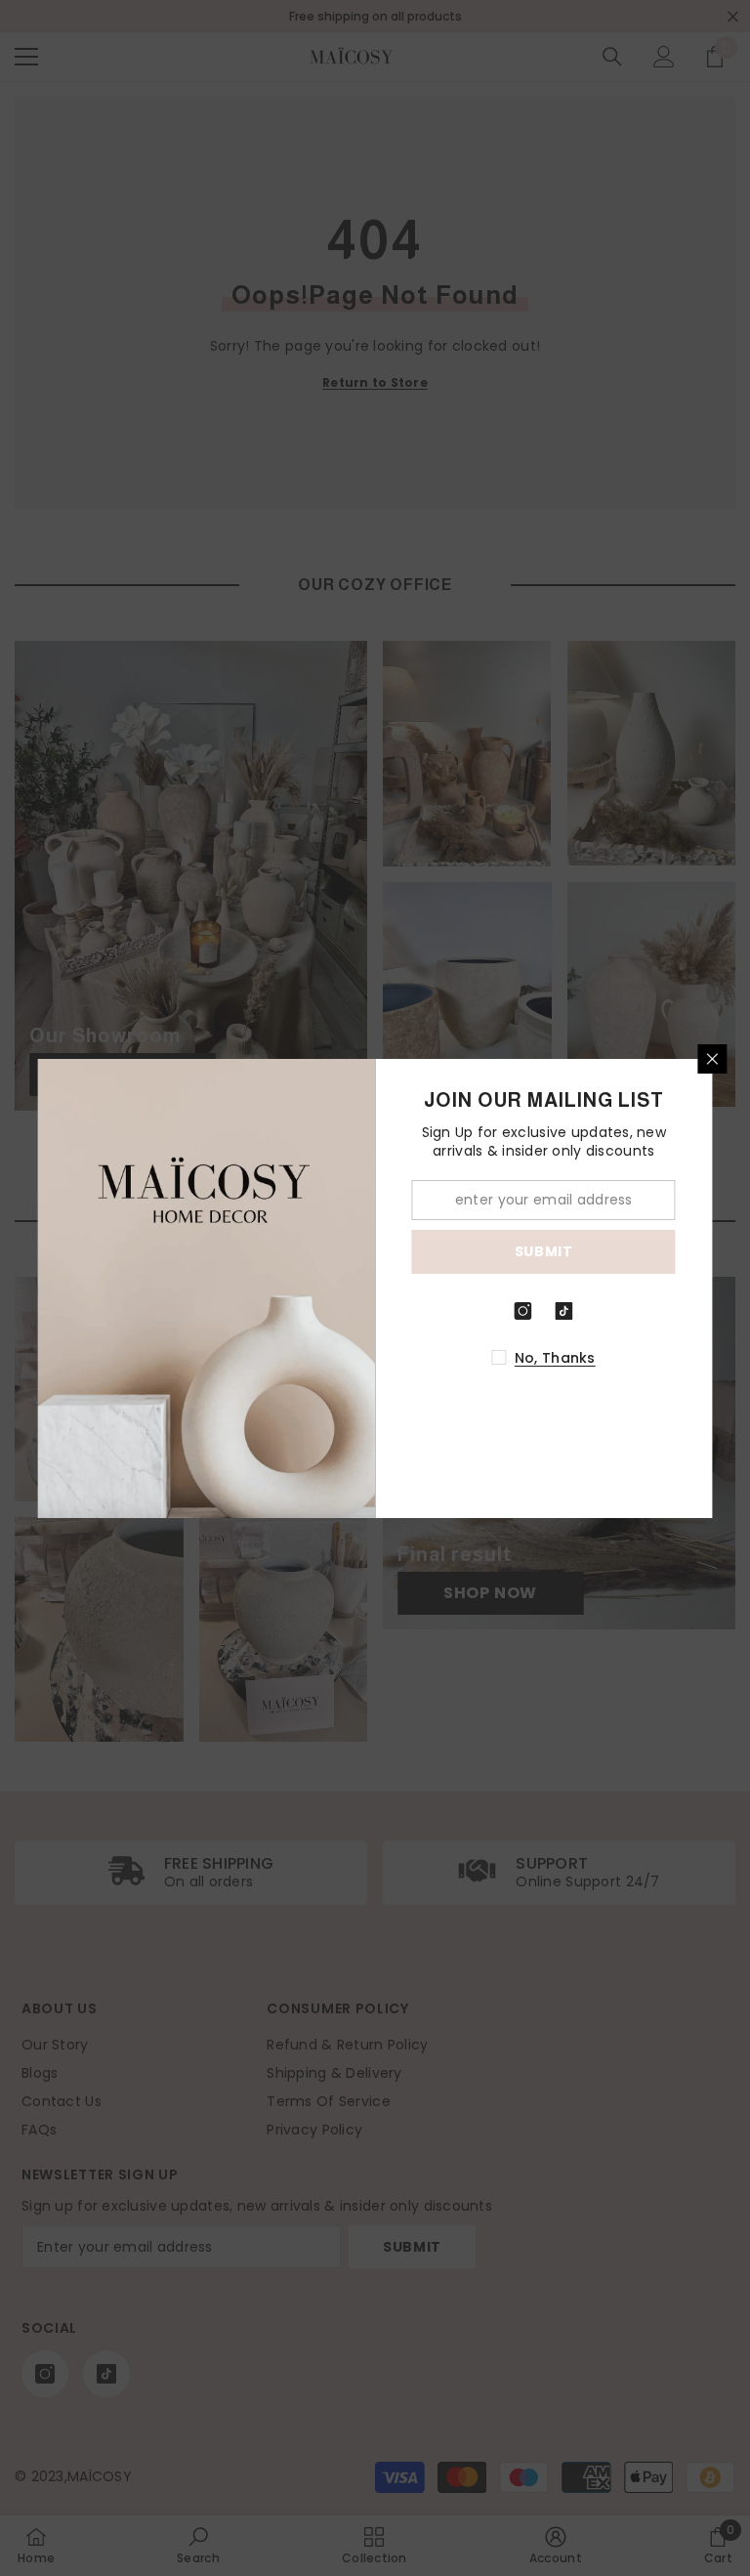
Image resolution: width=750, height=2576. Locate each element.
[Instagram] (523, 1311)
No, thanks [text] (555, 1358)
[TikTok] (564, 1311)
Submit (544, 1251)
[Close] (713, 1059)
